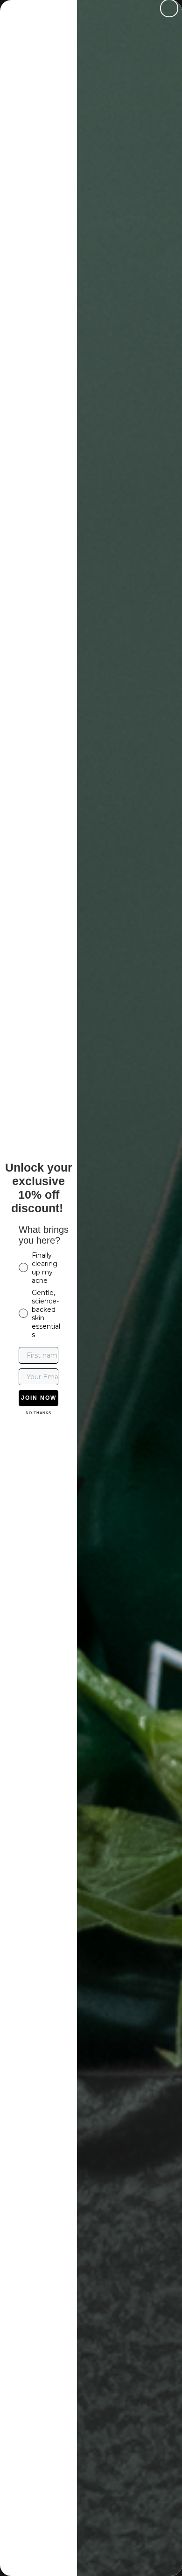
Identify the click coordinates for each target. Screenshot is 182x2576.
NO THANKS (38, 1413)
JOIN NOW (39, 1398)
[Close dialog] (169, 8)
